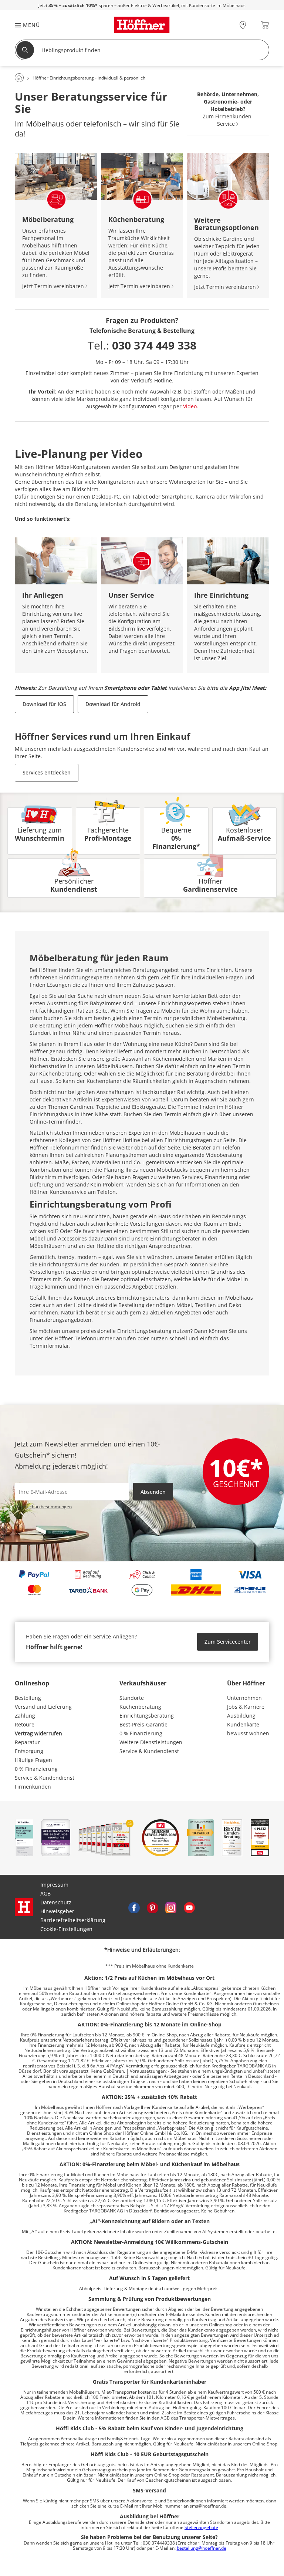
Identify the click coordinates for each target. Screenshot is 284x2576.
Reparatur (27, 1742)
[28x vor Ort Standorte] (243, 25)
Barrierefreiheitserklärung (73, 1920)
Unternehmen (244, 1698)
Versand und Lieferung (43, 1707)
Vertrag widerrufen (38, 1733)
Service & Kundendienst (45, 1778)
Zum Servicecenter (228, 1642)
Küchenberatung (140, 1707)
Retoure (25, 1724)
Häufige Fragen (33, 1760)
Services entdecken (47, 772)
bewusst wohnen (248, 1733)
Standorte (132, 1698)
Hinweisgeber (57, 1911)
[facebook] (134, 1907)
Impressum (54, 1885)
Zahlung (25, 1716)
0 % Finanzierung (36, 1769)
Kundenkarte (243, 1724)
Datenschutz (56, 1902)
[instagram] (171, 1907)
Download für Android (113, 704)
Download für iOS (44, 704)
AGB (45, 1893)
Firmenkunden (33, 1787)
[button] (24, 25)
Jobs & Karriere (246, 1707)
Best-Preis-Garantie (143, 1724)
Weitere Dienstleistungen (151, 1742)
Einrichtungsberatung (147, 1716)
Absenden (153, 1492)
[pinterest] (152, 1907)
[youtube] (189, 1907)
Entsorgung (29, 1751)
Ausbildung (241, 1716)
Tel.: (142, 345)
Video (190, 406)
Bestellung (28, 1698)
